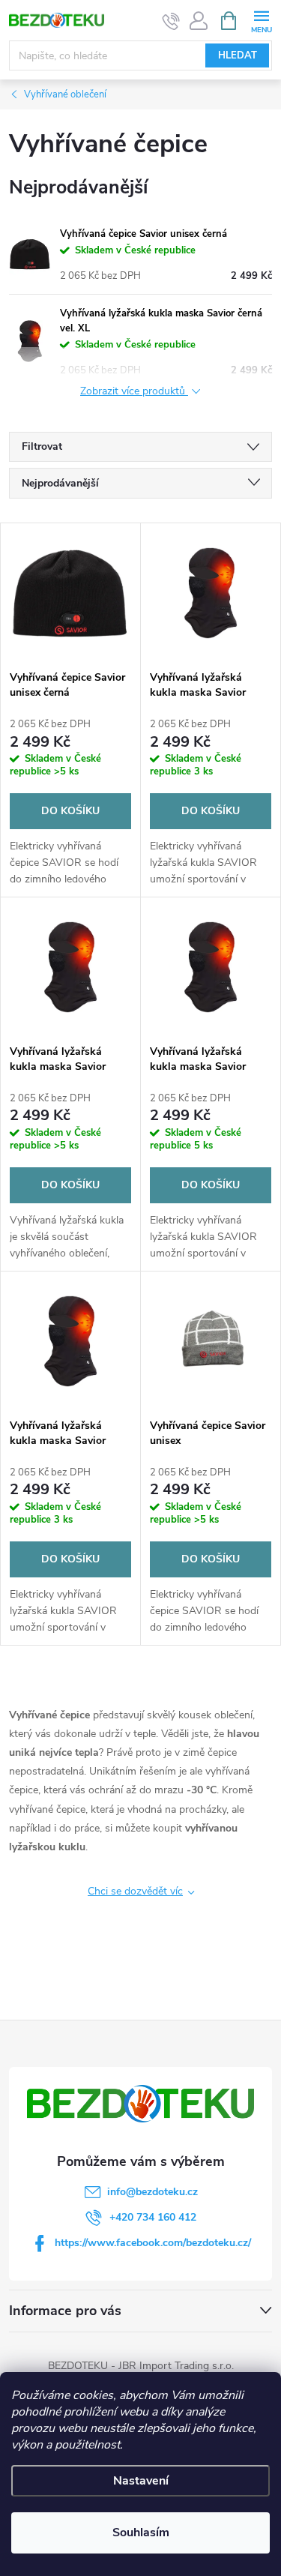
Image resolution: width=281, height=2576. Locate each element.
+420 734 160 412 (153, 2217)
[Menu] (261, 20)
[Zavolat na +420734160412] (171, 21)
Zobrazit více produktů (134, 392)
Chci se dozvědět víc (135, 1891)
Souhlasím (141, 2533)
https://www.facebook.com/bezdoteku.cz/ (153, 2243)
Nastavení (141, 2481)
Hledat (238, 55)
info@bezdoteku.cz (152, 2192)
